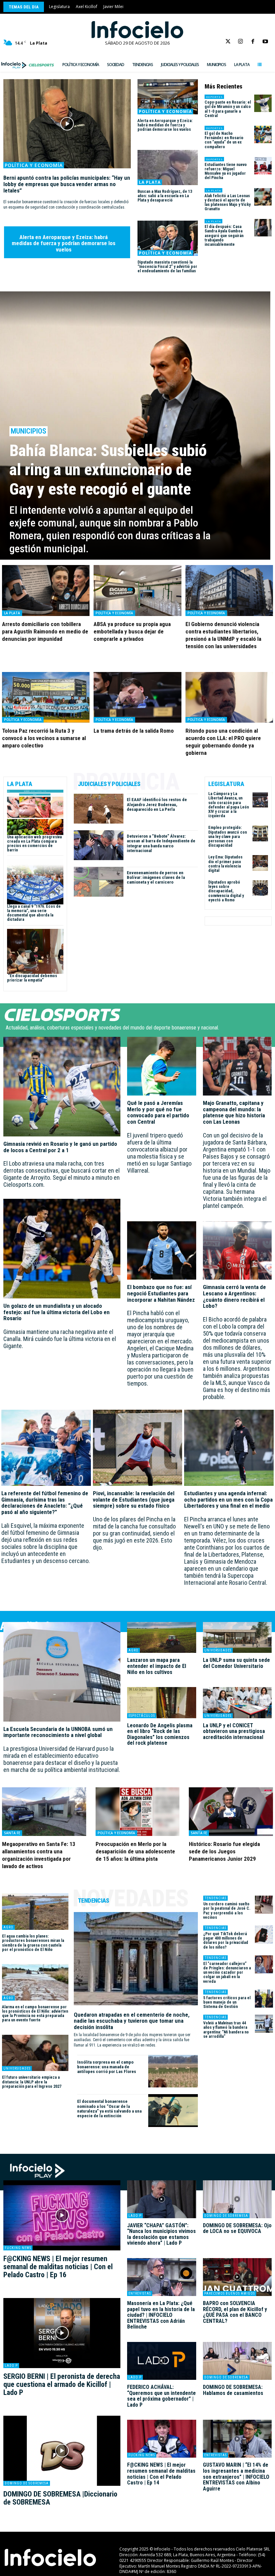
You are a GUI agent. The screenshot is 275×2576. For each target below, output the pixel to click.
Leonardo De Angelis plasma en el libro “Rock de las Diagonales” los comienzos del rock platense (160, 1734)
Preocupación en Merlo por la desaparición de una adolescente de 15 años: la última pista (135, 1851)
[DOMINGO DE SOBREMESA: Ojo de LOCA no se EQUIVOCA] (237, 2199)
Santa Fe (12, 1833)
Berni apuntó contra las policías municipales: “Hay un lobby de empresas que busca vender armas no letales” (67, 184)
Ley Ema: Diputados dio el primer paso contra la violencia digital (225, 864)
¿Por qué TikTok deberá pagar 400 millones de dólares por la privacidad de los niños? (226, 1941)
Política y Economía (34, 165)
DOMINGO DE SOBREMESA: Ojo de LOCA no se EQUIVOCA (237, 2228)
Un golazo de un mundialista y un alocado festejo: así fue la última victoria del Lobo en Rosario (57, 1312)
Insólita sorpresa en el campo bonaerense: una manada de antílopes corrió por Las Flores (107, 2067)
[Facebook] (253, 42)
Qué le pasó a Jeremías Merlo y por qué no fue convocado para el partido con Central (158, 1112)
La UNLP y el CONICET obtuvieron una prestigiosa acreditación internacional (234, 1731)
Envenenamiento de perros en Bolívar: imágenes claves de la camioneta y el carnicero (156, 878)
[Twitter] (228, 42)
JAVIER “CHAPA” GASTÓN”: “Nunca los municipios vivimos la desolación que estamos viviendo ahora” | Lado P (161, 2234)
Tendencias (215, 1898)
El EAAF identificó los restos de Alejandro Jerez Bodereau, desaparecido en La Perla (157, 804)
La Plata (150, 182)
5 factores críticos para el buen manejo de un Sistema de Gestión (227, 2002)
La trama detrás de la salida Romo (134, 731)
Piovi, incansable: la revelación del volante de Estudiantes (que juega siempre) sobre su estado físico (134, 1499)
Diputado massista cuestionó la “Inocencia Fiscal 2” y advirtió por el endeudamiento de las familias (167, 267)
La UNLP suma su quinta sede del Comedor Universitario (236, 1663)
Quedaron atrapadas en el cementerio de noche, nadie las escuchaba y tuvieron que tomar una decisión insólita (132, 2021)
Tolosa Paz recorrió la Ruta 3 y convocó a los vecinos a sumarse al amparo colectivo (44, 738)
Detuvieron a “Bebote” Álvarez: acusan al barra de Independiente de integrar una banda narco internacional (161, 843)
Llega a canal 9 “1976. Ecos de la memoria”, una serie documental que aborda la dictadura (34, 913)
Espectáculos (142, 1716)
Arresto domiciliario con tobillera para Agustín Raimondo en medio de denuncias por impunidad (45, 631)
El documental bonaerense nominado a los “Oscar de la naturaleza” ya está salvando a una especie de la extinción (109, 2109)
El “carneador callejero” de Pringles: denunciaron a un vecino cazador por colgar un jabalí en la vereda (227, 1973)
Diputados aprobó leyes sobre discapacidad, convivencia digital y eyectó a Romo (226, 891)
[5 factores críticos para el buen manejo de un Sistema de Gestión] (264, 1999)
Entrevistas (140, 2293)
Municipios (29, 431)
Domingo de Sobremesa (27, 2483)
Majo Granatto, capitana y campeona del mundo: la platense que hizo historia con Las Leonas (234, 1112)
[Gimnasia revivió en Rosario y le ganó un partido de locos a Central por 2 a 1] (62, 1087)
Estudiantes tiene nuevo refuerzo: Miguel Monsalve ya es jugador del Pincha (226, 171)
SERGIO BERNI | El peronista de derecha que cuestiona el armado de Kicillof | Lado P (62, 2384)
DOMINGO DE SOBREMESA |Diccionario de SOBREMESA (60, 2498)
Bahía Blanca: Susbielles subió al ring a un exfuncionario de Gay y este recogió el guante (108, 470)
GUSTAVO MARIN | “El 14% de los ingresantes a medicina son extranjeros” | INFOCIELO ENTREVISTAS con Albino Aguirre (236, 2477)
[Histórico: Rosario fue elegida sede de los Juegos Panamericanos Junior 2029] (231, 1812)
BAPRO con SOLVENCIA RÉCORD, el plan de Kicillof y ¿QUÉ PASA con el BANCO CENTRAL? (235, 2312)
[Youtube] (265, 42)
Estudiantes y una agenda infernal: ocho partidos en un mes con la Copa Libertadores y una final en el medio (228, 1499)
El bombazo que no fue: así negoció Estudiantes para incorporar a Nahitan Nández (161, 1293)
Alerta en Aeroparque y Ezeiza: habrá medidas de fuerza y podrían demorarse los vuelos (64, 243)
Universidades (218, 1650)
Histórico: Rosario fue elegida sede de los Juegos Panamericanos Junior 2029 (224, 1851)
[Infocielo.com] (137, 30)
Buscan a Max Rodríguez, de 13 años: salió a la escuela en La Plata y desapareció (165, 196)
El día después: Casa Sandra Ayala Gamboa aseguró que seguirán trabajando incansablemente (224, 236)
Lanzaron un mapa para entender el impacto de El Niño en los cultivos (157, 1666)
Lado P (11, 2366)
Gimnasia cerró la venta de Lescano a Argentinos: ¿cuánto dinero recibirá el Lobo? (234, 1296)
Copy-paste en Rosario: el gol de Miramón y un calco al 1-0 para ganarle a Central (228, 109)
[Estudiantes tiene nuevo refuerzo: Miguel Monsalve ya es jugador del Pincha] (263, 166)
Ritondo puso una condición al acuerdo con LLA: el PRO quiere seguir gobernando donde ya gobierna (223, 742)
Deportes (214, 97)
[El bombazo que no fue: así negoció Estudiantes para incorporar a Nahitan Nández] (162, 1251)
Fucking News (18, 2248)
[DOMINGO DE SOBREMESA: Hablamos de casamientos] (237, 2361)
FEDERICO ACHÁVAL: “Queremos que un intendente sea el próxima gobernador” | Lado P (161, 2396)
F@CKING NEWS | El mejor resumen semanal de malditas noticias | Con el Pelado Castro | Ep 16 (58, 2267)
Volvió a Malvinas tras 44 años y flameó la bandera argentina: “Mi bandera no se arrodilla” (226, 2030)
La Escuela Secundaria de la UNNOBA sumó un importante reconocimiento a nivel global (58, 1732)
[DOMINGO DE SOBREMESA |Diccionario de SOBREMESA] (62, 2451)
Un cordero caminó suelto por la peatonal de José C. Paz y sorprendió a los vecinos (227, 1911)
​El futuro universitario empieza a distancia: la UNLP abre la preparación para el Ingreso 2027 (32, 2082)
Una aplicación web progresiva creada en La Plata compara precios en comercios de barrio (34, 844)
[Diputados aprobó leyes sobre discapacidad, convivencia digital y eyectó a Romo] (260, 888)
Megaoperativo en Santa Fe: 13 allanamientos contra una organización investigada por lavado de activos (39, 1855)
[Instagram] (240, 42)
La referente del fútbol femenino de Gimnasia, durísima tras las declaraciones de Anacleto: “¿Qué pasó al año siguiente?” (45, 1503)
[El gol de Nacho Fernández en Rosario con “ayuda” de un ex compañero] (263, 134)
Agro (133, 1650)
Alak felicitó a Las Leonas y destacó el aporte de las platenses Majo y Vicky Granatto (228, 203)
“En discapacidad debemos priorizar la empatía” (32, 978)
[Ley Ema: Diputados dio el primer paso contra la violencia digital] (260, 863)
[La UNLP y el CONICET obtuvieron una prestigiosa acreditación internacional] (237, 1702)
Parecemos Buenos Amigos (230, 2293)
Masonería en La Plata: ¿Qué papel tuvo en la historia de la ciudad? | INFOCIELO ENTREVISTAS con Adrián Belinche (161, 2315)
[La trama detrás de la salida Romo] (137, 697)
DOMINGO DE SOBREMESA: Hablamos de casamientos (233, 2390)
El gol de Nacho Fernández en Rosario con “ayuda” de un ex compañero (224, 140)
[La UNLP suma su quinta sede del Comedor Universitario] (237, 1637)
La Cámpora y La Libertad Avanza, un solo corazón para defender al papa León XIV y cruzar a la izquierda (229, 805)
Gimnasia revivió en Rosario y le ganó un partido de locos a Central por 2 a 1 (60, 1147)
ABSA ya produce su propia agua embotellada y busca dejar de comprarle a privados (132, 631)
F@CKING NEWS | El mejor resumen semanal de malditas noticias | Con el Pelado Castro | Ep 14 (161, 2474)
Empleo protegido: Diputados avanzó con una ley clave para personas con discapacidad (228, 836)
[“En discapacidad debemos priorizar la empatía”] (35, 951)
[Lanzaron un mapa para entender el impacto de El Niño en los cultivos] (162, 1637)
